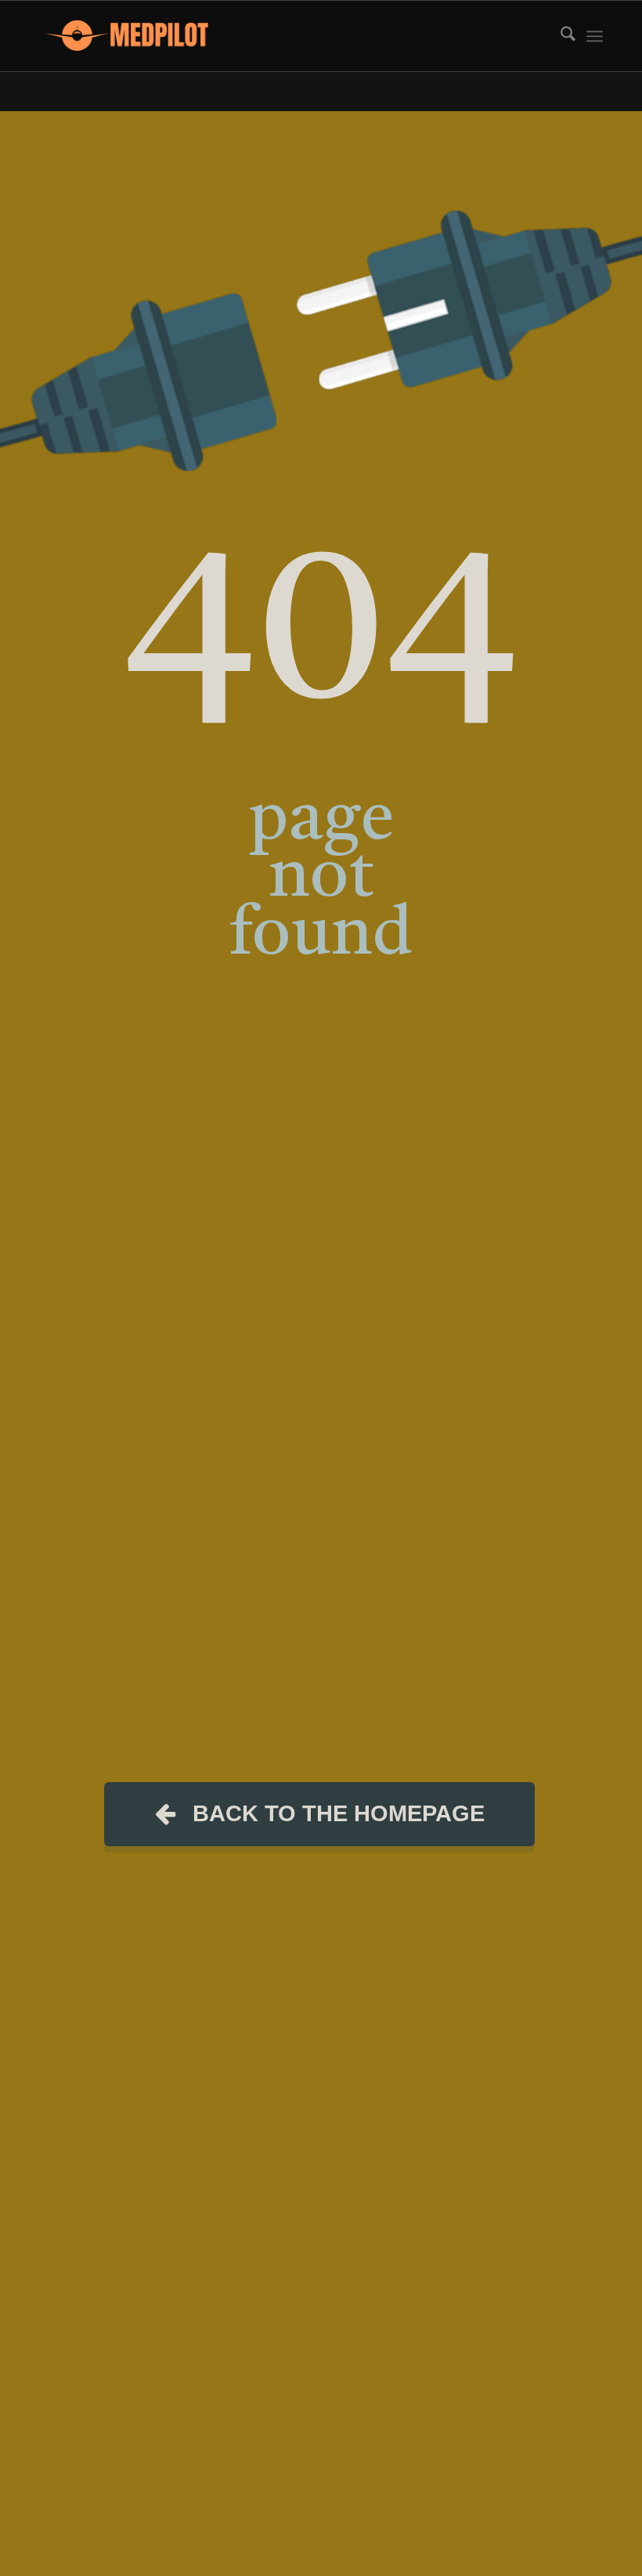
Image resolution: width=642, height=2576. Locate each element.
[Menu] (595, 36)
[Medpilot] (127, 36)
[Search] (560, 36)
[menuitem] (560, 36)
